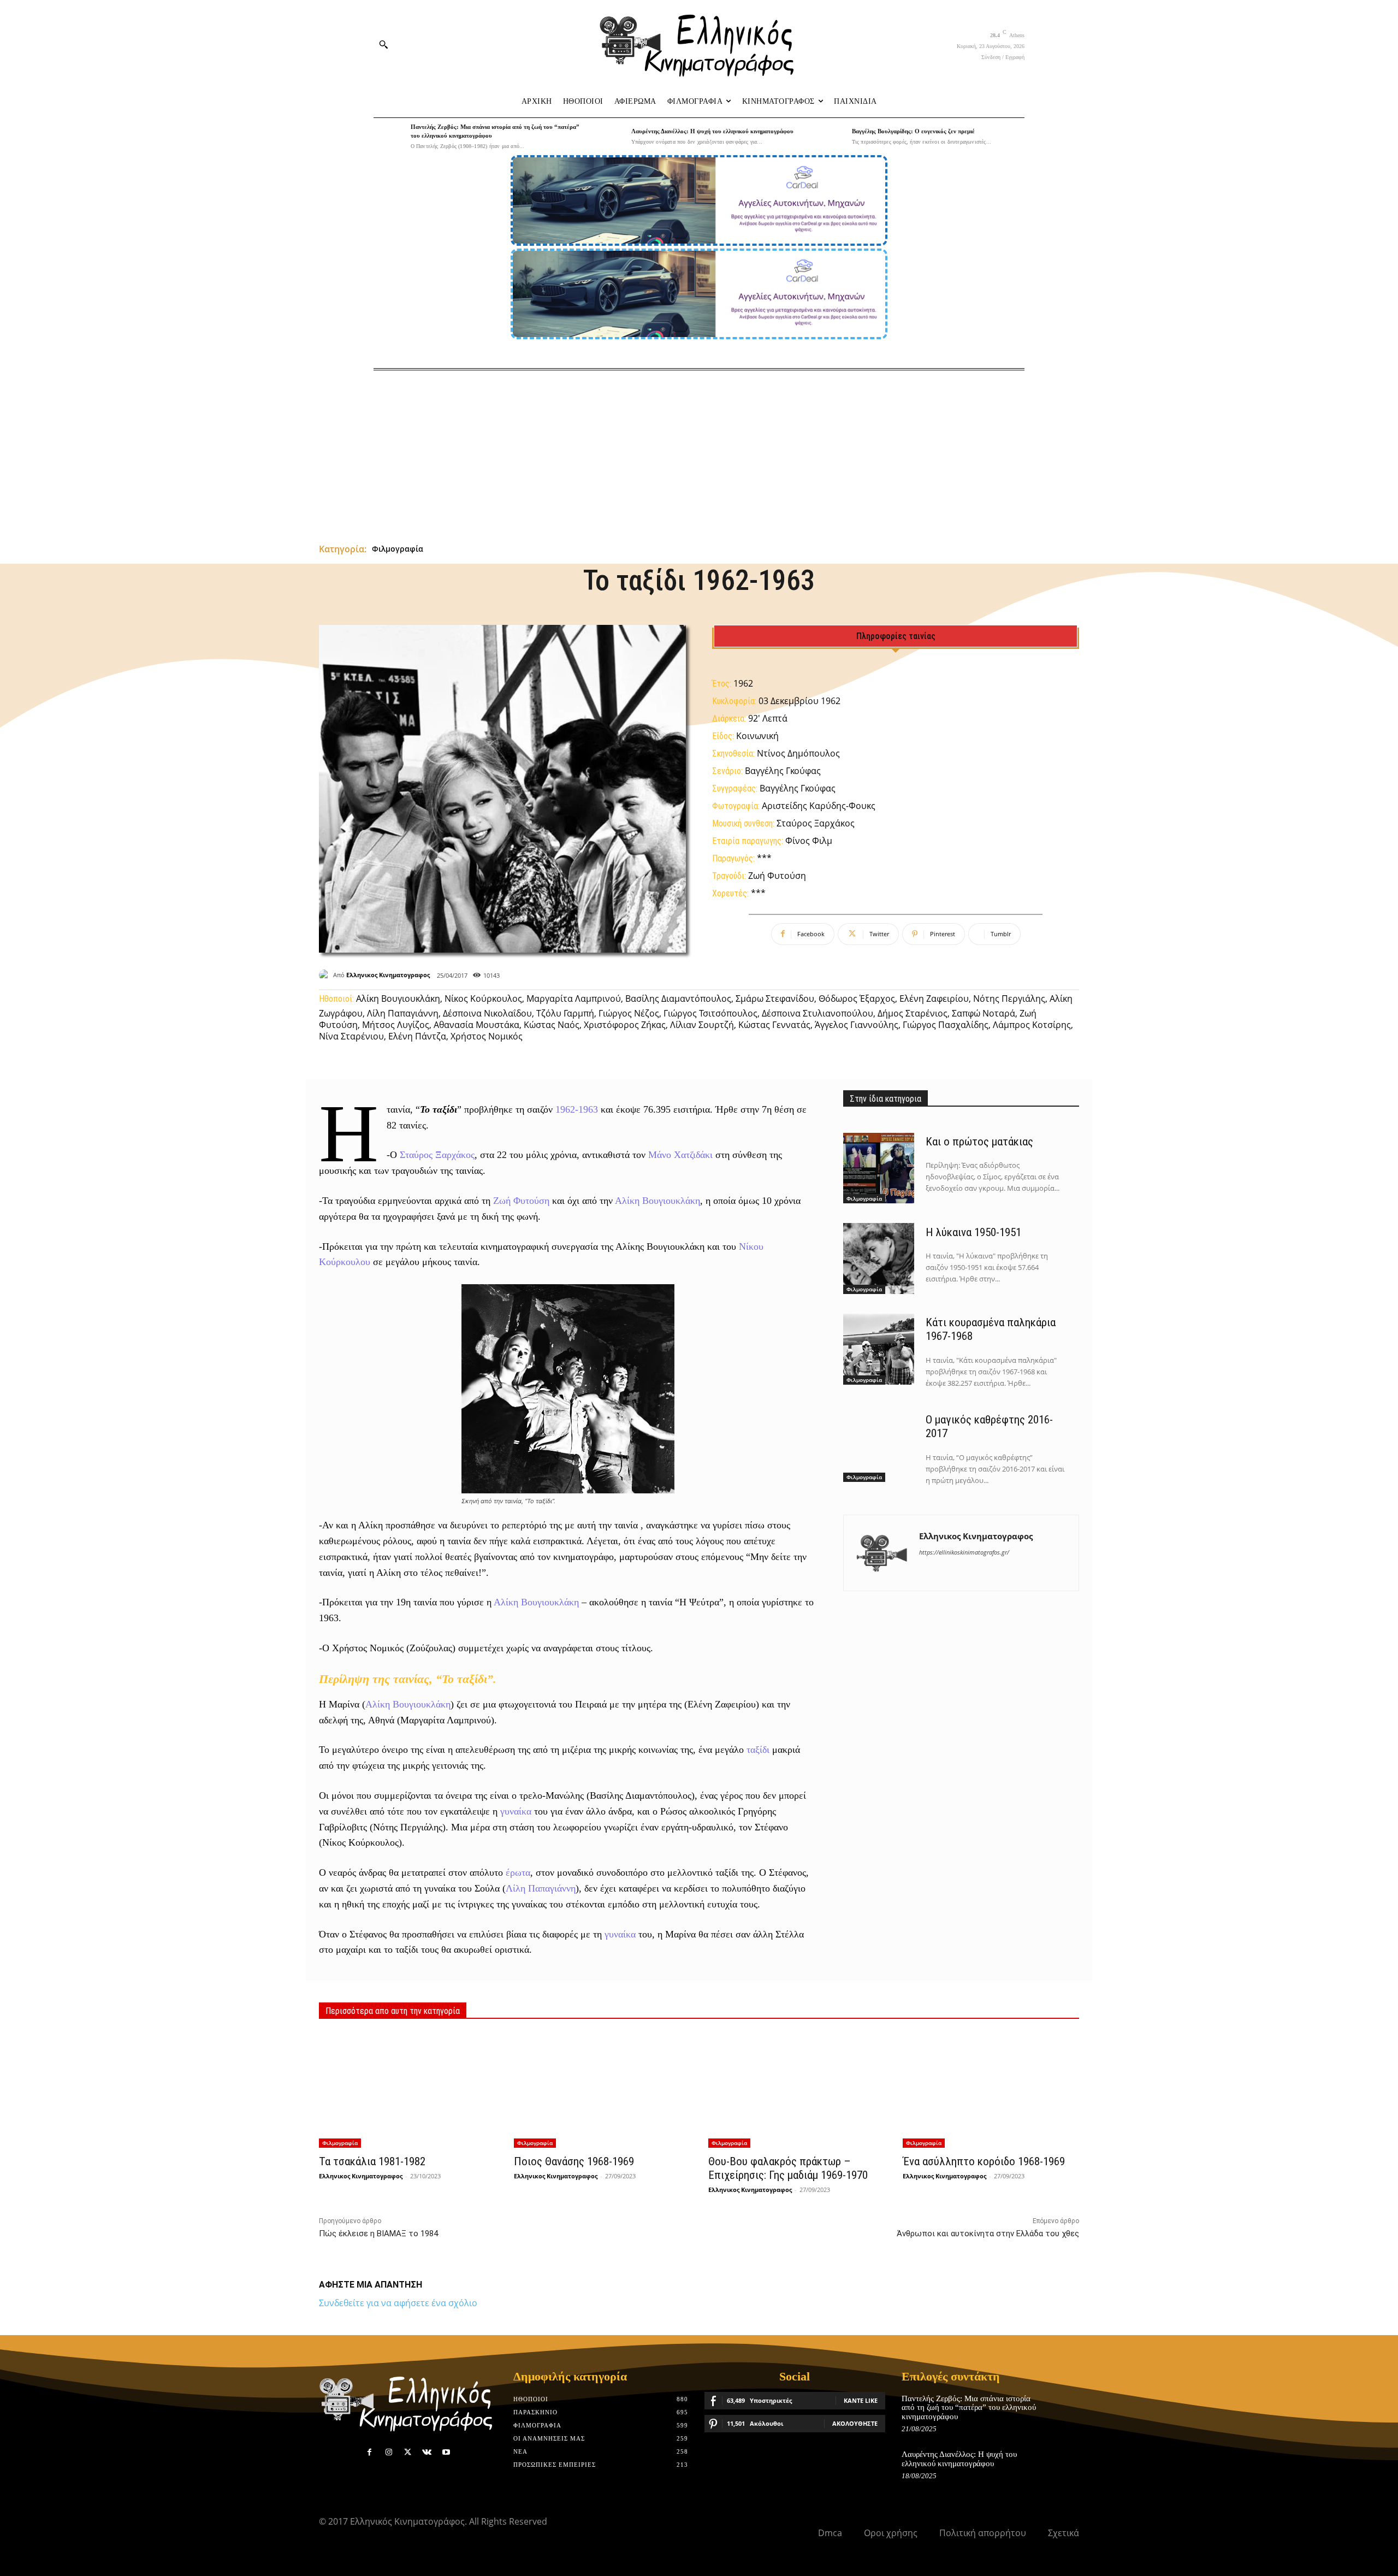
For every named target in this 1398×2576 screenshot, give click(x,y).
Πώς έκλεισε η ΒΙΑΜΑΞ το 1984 (378, 2234)
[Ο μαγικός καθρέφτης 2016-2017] (879, 1446)
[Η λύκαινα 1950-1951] (879, 1259)
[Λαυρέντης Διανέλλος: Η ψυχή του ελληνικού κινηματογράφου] (610, 137)
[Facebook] (369, 2452)
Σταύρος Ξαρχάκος (437, 1155)
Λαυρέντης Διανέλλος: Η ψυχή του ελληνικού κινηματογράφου (712, 131)
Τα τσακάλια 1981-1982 (372, 2161)
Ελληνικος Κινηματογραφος (388, 975)
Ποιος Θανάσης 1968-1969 (574, 2161)
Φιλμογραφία (398, 549)
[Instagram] (389, 2452)
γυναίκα (516, 1811)
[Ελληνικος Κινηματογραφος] (326, 975)
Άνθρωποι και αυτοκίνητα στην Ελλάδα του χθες (988, 2234)
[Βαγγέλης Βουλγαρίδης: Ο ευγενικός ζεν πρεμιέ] (831, 137)
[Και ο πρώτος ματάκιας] (879, 1168)
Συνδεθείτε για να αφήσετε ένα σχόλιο (398, 2303)
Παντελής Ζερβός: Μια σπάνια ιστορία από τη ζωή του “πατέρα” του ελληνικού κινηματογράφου (969, 2407)
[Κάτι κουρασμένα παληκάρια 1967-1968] (879, 1349)
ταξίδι (758, 1750)
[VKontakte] (427, 2452)
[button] (383, 44)
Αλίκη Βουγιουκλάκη (657, 1201)
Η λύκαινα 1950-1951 (973, 1232)
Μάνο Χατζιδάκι (680, 1155)
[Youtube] (446, 2452)
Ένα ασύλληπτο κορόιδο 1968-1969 (984, 2161)
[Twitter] (408, 2452)
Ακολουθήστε (855, 2423)
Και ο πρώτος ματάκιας (979, 1142)
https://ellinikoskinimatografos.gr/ (964, 1552)
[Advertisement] (699, 452)
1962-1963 (577, 1109)
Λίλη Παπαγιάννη (541, 1888)
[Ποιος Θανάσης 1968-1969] (602, 2090)
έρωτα (518, 1872)
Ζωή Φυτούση (521, 1201)
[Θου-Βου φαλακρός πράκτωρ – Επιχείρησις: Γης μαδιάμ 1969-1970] (796, 2090)
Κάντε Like (861, 2400)
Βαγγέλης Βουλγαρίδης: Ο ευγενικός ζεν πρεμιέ (913, 131)
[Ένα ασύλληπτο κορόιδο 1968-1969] (991, 2090)
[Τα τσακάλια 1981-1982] (407, 2090)
